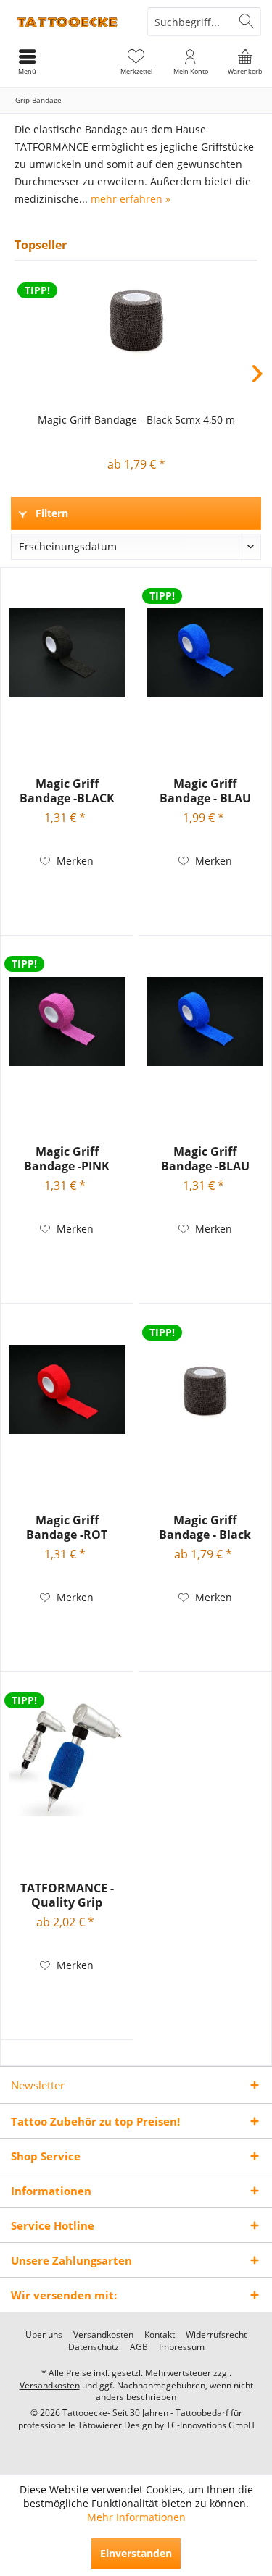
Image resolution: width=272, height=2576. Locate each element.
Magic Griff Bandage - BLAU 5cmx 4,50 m (205, 791)
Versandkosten (103, 2335)
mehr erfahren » (131, 199)
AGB (139, 2347)
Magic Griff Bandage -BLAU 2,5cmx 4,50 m (205, 1159)
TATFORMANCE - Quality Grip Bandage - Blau (67, 1895)
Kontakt (160, 2335)
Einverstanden (136, 2553)
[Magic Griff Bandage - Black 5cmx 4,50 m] (136, 319)
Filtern (50, 513)
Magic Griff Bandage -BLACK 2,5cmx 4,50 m (67, 791)
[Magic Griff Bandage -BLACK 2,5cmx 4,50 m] (67, 653)
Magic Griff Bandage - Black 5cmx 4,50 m (136, 420)
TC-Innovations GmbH (210, 2425)
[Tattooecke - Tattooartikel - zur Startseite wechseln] (68, 22)
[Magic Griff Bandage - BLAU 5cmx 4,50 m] (205, 653)
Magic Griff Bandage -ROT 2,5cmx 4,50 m (67, 1527)
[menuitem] (245, 62)
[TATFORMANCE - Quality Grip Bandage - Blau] (67, 1758)
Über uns (44, 2335)
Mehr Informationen (136, 2517)
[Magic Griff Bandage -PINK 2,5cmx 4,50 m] (67, 1021)
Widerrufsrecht (216, 2335)
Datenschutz (94, 2347)
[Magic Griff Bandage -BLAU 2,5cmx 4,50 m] (205, 1021)
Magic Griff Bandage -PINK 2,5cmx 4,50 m (67, 1159)
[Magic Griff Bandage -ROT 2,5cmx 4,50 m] (67, 1390)
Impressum (182, 2347)
